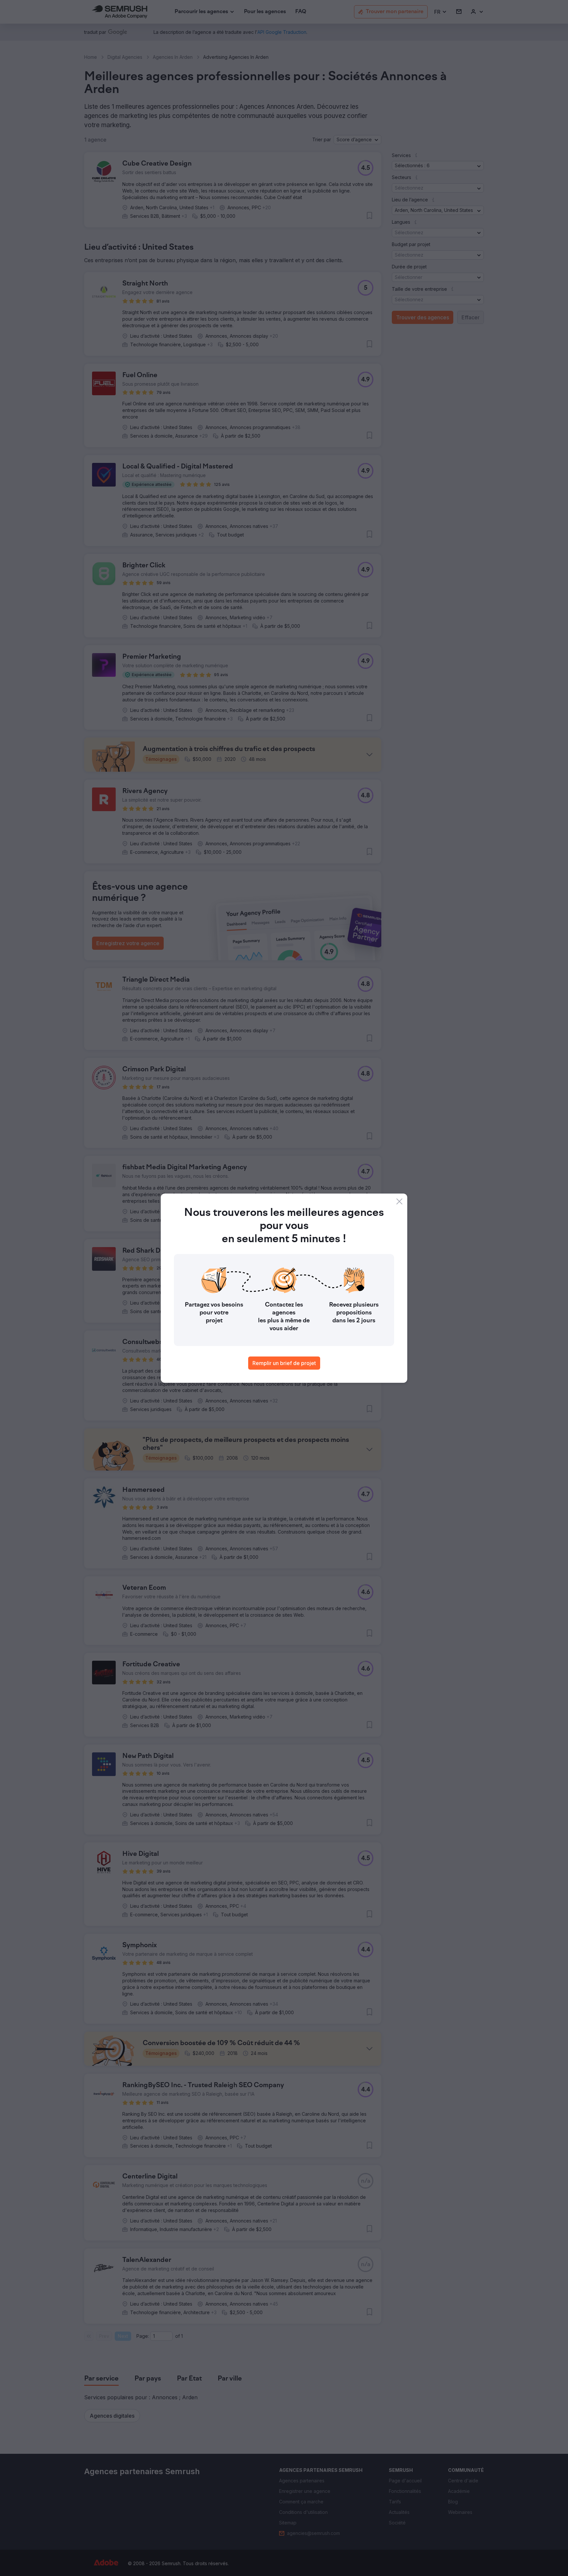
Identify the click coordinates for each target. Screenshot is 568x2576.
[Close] (399, 1201)
